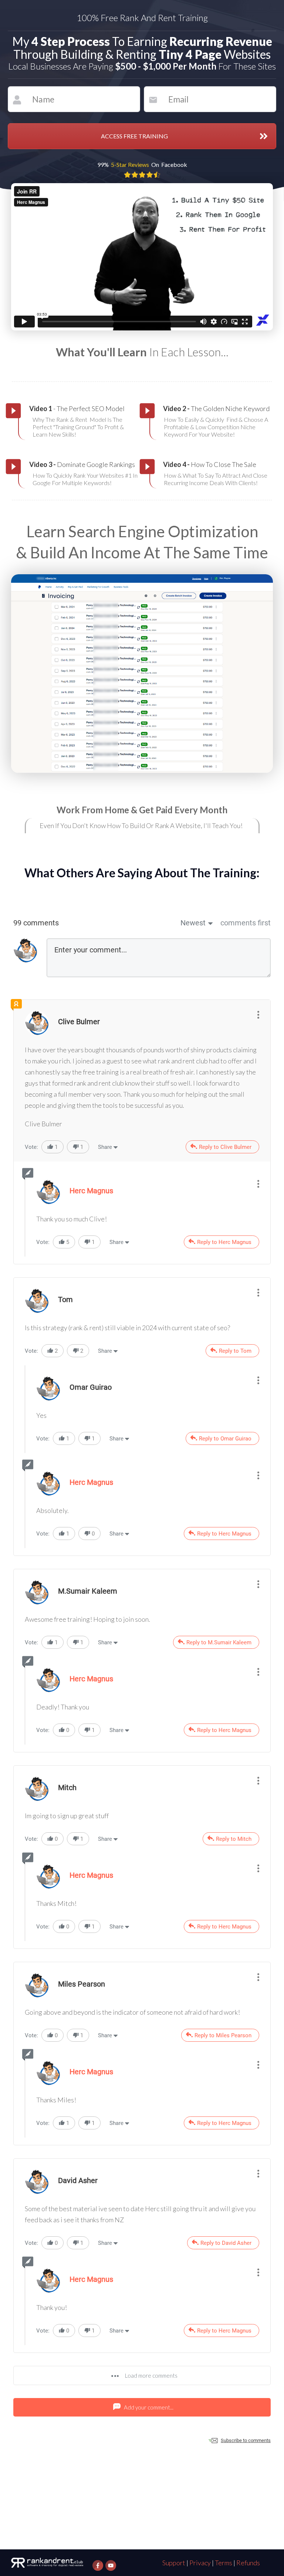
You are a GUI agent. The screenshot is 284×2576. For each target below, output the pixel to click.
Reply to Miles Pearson (223, 2035)
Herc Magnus (91, 1482)
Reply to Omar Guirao (225, 1439)
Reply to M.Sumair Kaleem (219, 1642)
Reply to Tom (235, 1351)
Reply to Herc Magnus (224, 1242)
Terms (224, 2563)
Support (174, 2563)
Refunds (248, 2563)
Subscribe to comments (246, 2440)
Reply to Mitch (234, 1839)
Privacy (200, 2563)
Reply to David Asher (226, 2243)
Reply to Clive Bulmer (225, 1147)
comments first (246, 923)
